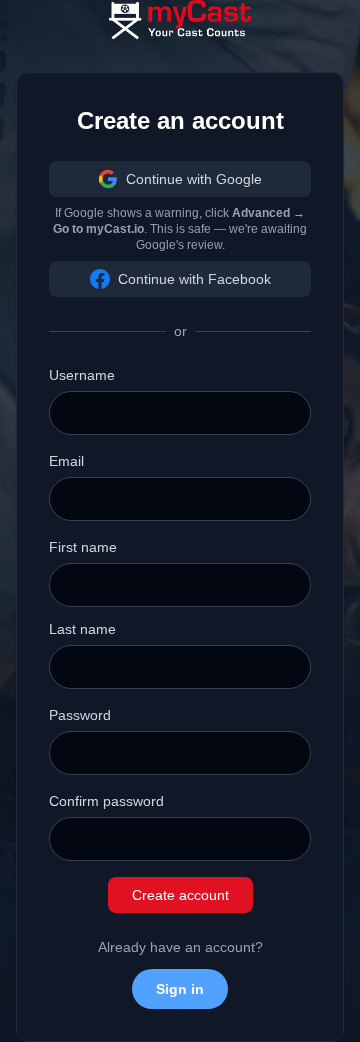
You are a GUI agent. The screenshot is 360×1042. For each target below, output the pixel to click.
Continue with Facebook (194, 279)
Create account (180, 895)
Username (82, 375)
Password (80, 715)
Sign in (180, 989)
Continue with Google (194, 179)
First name (83, 547)
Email (66, 461)
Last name (82, 629)
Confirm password (106, 801)
